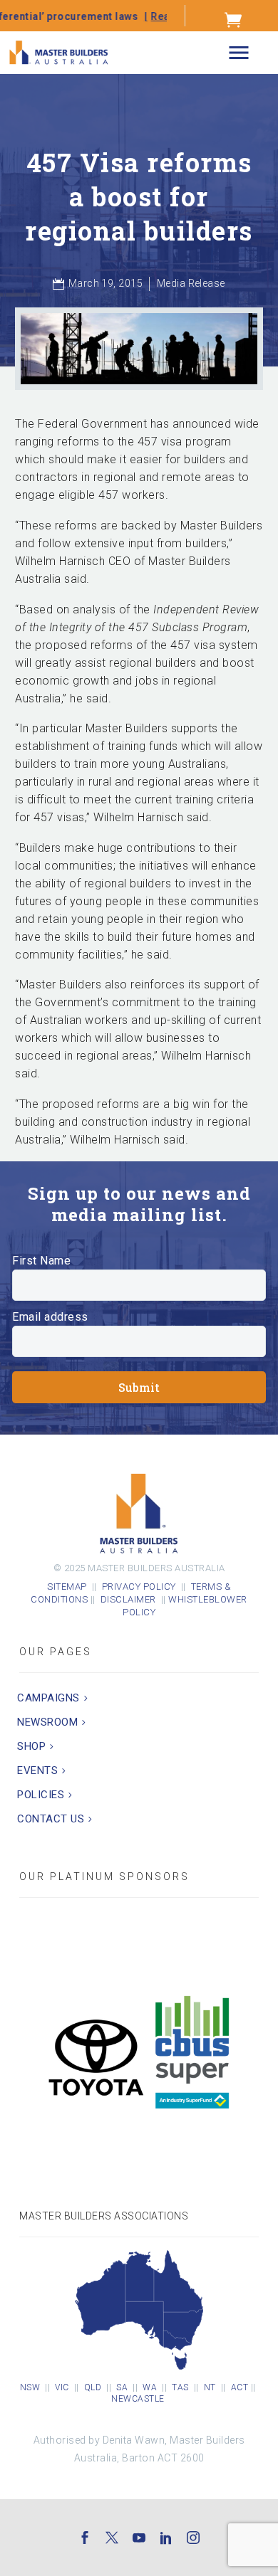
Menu (239, 53)
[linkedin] (166, 2538)
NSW (30, 2387)
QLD (93, 2387)
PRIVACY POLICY (139, 1587)
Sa (122, 2387)
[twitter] (112, 2538)
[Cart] (233, 19)
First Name (41, 1261)
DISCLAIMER (131, 1599)
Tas (180, 2387)
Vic (62, 2387)
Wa (150, 2387)
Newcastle (138, 2399)
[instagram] (193, 2538)
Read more (139, 16)
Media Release (191, 283)
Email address (50, 1317)
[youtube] (139, 2538)
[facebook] (85, 2538)
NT (210, 2387)
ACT (240, 2387)
